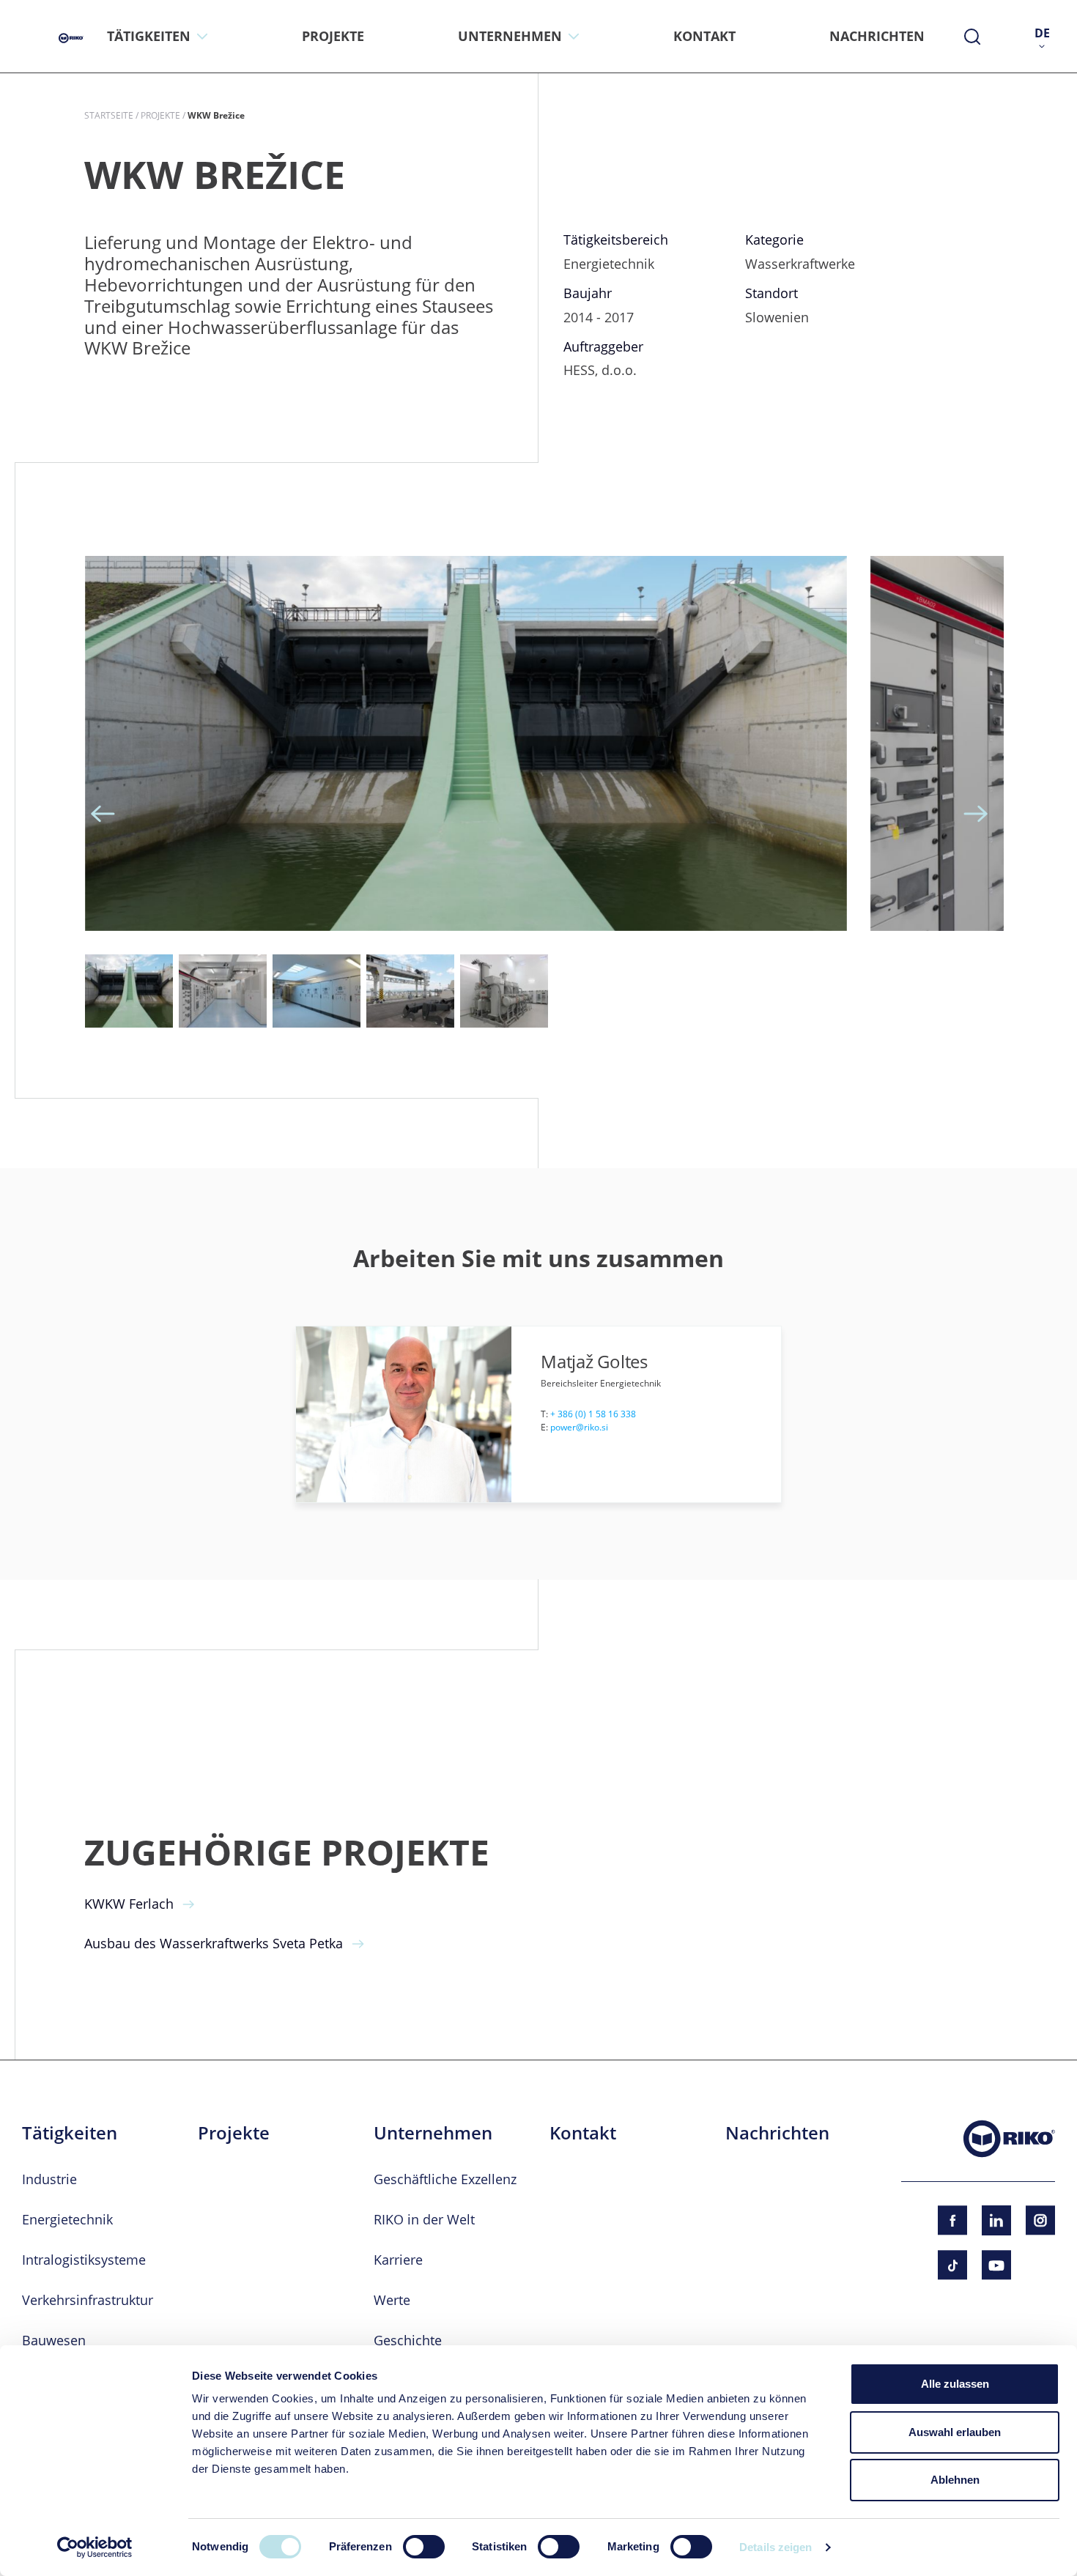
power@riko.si (579, 1427)
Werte (392, 2300)
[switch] (424, 2547)
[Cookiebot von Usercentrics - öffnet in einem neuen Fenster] (95, 2547)
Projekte (160, 115)
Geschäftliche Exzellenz (445, 2179)
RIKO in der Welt (424, 2219)
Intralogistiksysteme (84, 2260)
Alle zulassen (955, 2384)
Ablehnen (955, 2480)
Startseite (109, 115)
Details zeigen (776, 2547)
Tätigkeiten (70, 2133)
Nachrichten (777, 2133)
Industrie (49, 2179)
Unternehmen (433, 2133)
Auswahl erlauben (955, 2432)
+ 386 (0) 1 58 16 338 (593, 1414)
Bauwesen (54, 2340)
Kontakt (583, 2133)
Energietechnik (67, 2219)
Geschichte (408, 2340)
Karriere (398, 2260)
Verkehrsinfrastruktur (88, 2300)
